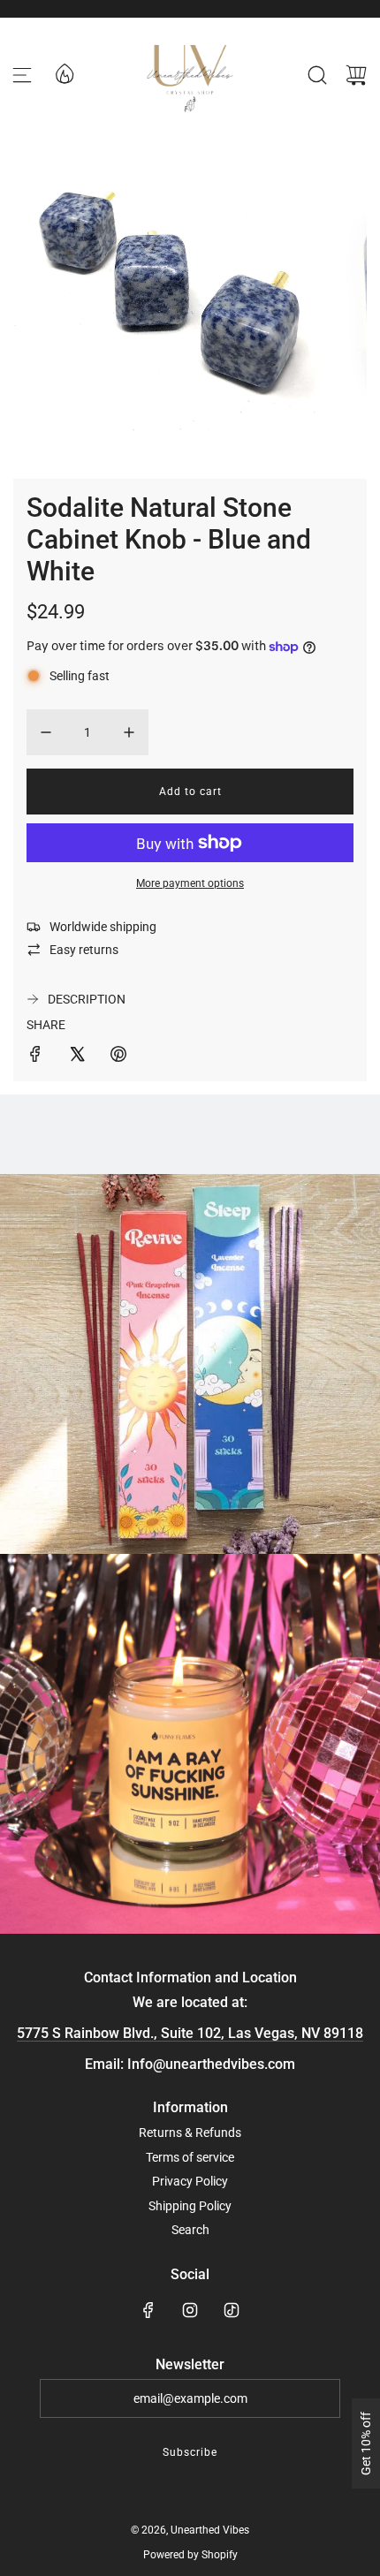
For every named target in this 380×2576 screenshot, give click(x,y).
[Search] (317, 75)
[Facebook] (148, 2310)
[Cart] (356, 75)
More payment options (190, 883)
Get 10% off (366, 2443)
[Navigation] (22, 75)
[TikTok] (232, 2310)
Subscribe (190, 2452)
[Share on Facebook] (35, 1057)
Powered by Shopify (190, 2555)
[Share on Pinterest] (118, 1057)
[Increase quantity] (129, 732)
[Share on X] (77, 1057)
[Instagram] (190, 2310)
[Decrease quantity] (46, 732)
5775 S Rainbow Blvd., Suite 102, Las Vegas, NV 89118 (190, 2033)
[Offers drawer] (64, 72)
